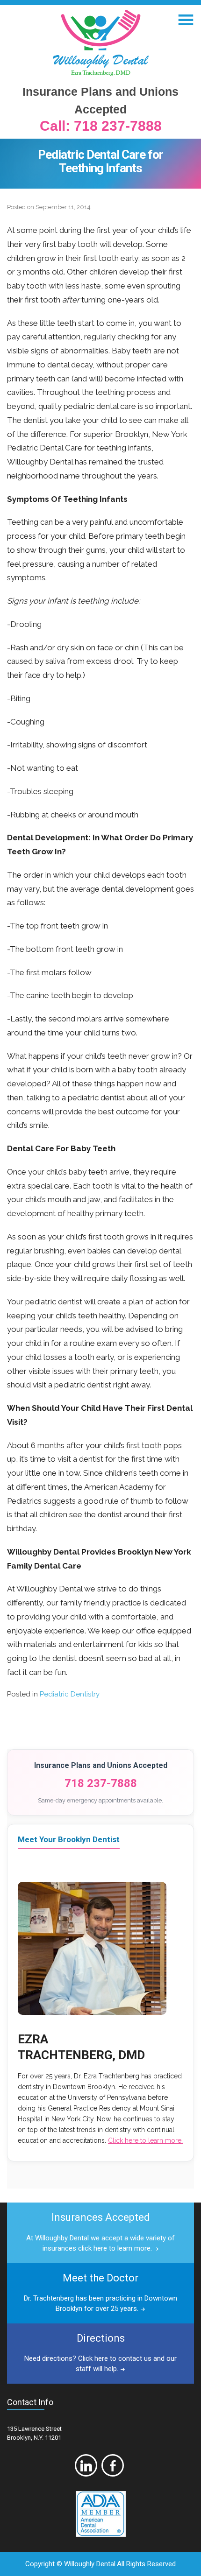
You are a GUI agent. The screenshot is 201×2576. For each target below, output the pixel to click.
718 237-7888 (101, 1783)
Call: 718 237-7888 (101, 126)
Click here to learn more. (145, 2140)
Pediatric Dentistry (70, 1694)
